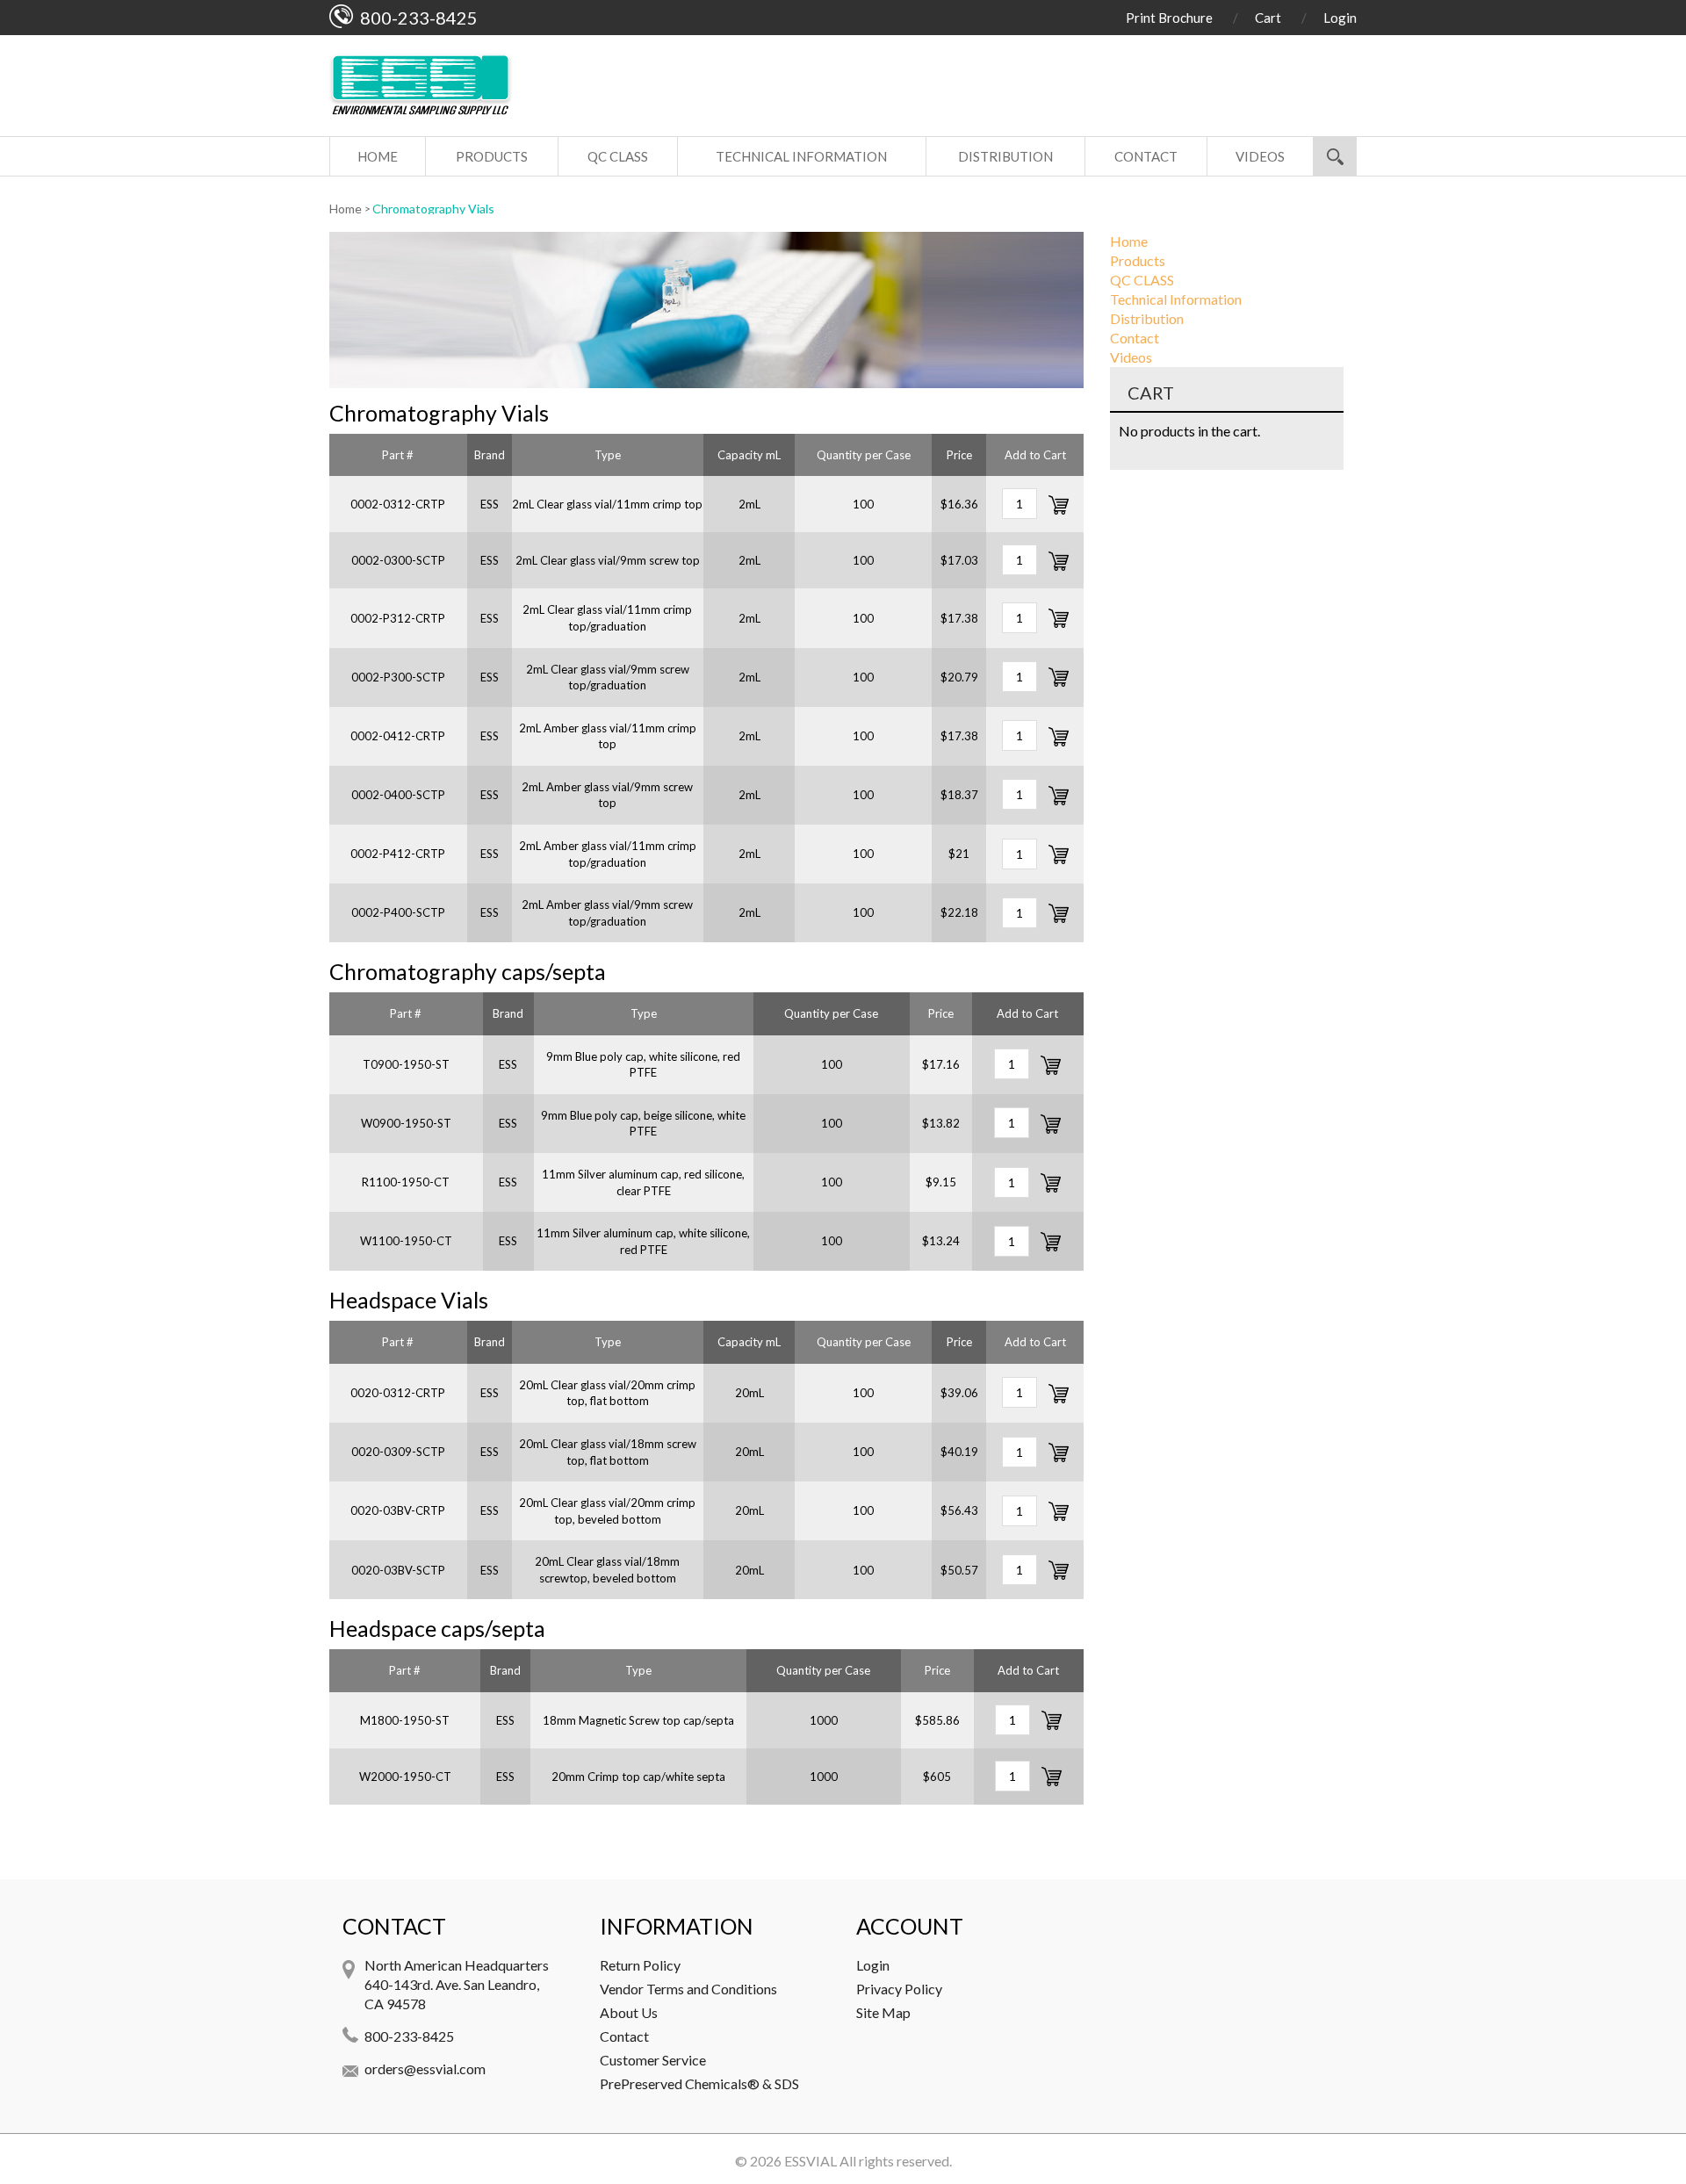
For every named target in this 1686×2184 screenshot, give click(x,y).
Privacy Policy (899, 1989)
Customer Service (653, 2060)
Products (492, 156)
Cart (1268, 18)
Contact (1146, 156)
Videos (1260, 156)
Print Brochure (1169, 18)
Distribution (1005, 156)
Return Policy (640, 1965)
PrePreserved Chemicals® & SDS (699, 2083)
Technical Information (801, 156)
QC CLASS (618, 156)
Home (378, 156)
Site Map (883, 2012)
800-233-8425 (409, 2036)
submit (1335, 156)
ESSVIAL (811, 2161)
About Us (629, 2012)
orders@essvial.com (425, 2069)
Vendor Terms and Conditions (688, 1989)
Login (1340, 18)
